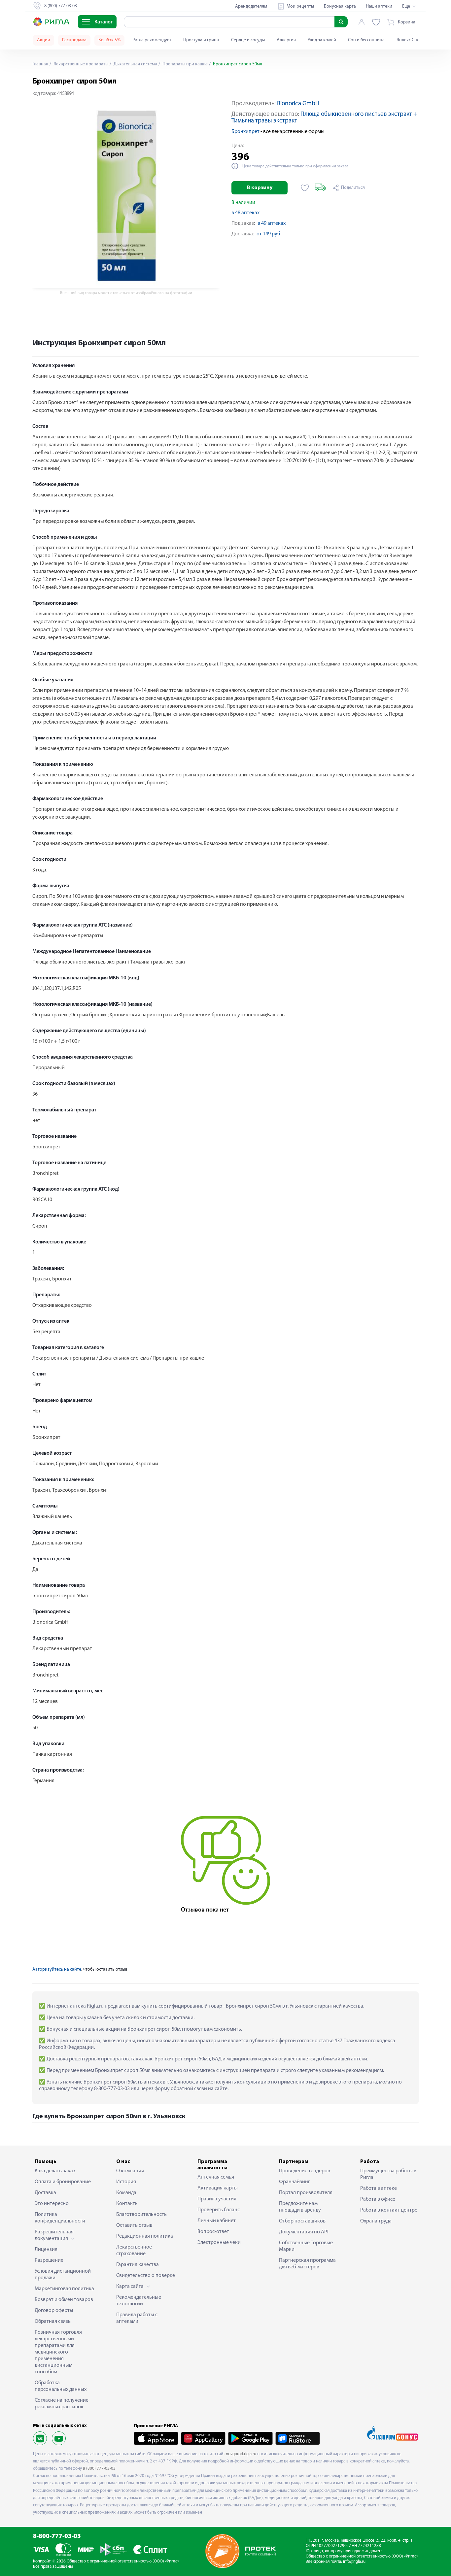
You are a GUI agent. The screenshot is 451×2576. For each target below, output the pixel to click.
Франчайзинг (295, 2182)
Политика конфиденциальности (60, 2218)
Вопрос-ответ (213, 2232)
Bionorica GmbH (298, 104)
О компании (130, 2171)
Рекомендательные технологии (139, 2301)
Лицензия (46, 2250)
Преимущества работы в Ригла (388, 2174)
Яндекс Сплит (410, 40)
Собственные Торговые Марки (306, 2246)
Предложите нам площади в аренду (300, 2207)
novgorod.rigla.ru (241, 2454)
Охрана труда (376, 2221)
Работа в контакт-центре (389, 2210)
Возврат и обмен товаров (64, 2300)
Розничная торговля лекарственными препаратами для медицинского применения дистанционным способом (58, 2352)
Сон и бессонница (366, 40)
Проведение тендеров (305, 2171)
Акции (44, 40)
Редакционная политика (145, 2236)
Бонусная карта (340, 6)
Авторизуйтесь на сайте (57, 1969)
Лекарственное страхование (134, 2251)
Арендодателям (251, 6)
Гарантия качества (138, 2265)
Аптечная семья (216, 2177)
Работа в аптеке (379, 2188)
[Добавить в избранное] (305, 188)
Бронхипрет (245, 132)
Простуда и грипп (201, 40)
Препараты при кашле (185, 64)
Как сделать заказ (55, 2171)
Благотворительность (141, 2215)
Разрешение (49, 2260)
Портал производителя (306, 2193)
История (126, 2182)
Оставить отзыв (134, 2225)
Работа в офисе (378, 2199)
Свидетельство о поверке (146, 2276)
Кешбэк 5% (109, 40)
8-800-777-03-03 (57, 2537)
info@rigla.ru (354, 2562)
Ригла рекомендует (152, 40)
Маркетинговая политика (64, 2289)
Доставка (45, 2193)
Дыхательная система (135, 64)
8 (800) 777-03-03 (99, 2469)
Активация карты (218, 2188)
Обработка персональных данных (61, 2386)
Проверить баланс (219, 2210)
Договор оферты (54, 2311)
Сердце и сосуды (248, 40)
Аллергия (286, 40)
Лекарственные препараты (80, 64)
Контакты (127, 2204)
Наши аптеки (379, 6)
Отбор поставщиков (302, 2221)
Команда (126, 2193)
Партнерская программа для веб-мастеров (307, 2264)
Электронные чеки (219, 2243)
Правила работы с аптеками (137, 2318)
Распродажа (74, 40)
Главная (40, 64)
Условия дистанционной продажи (63, 2275)
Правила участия (217, 2199)
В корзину (260, 188)
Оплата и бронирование (63, 2182)
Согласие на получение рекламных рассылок (62, 2404)
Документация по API (304, 2232)
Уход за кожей (322, 40)
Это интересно (52, 2204)
